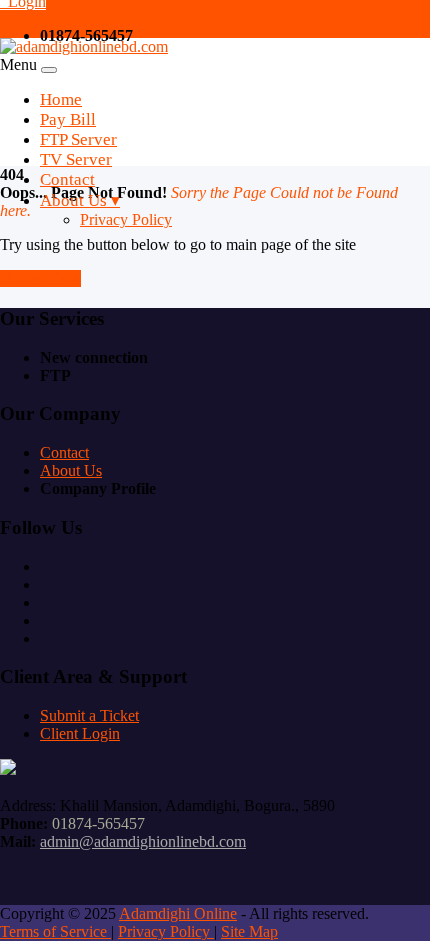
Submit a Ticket (89, 715)
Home (61, 99)
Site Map (249, 931)
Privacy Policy (126, 219)
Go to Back (40, 278)
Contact (67, 179)
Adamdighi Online (178, 913)
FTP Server (78, 139)
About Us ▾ (80, 200)
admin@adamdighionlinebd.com (143, 841)
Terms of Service (55, 931)
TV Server (76, 159)
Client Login (80, 733)
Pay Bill (68, 119)
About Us (71, 470)
